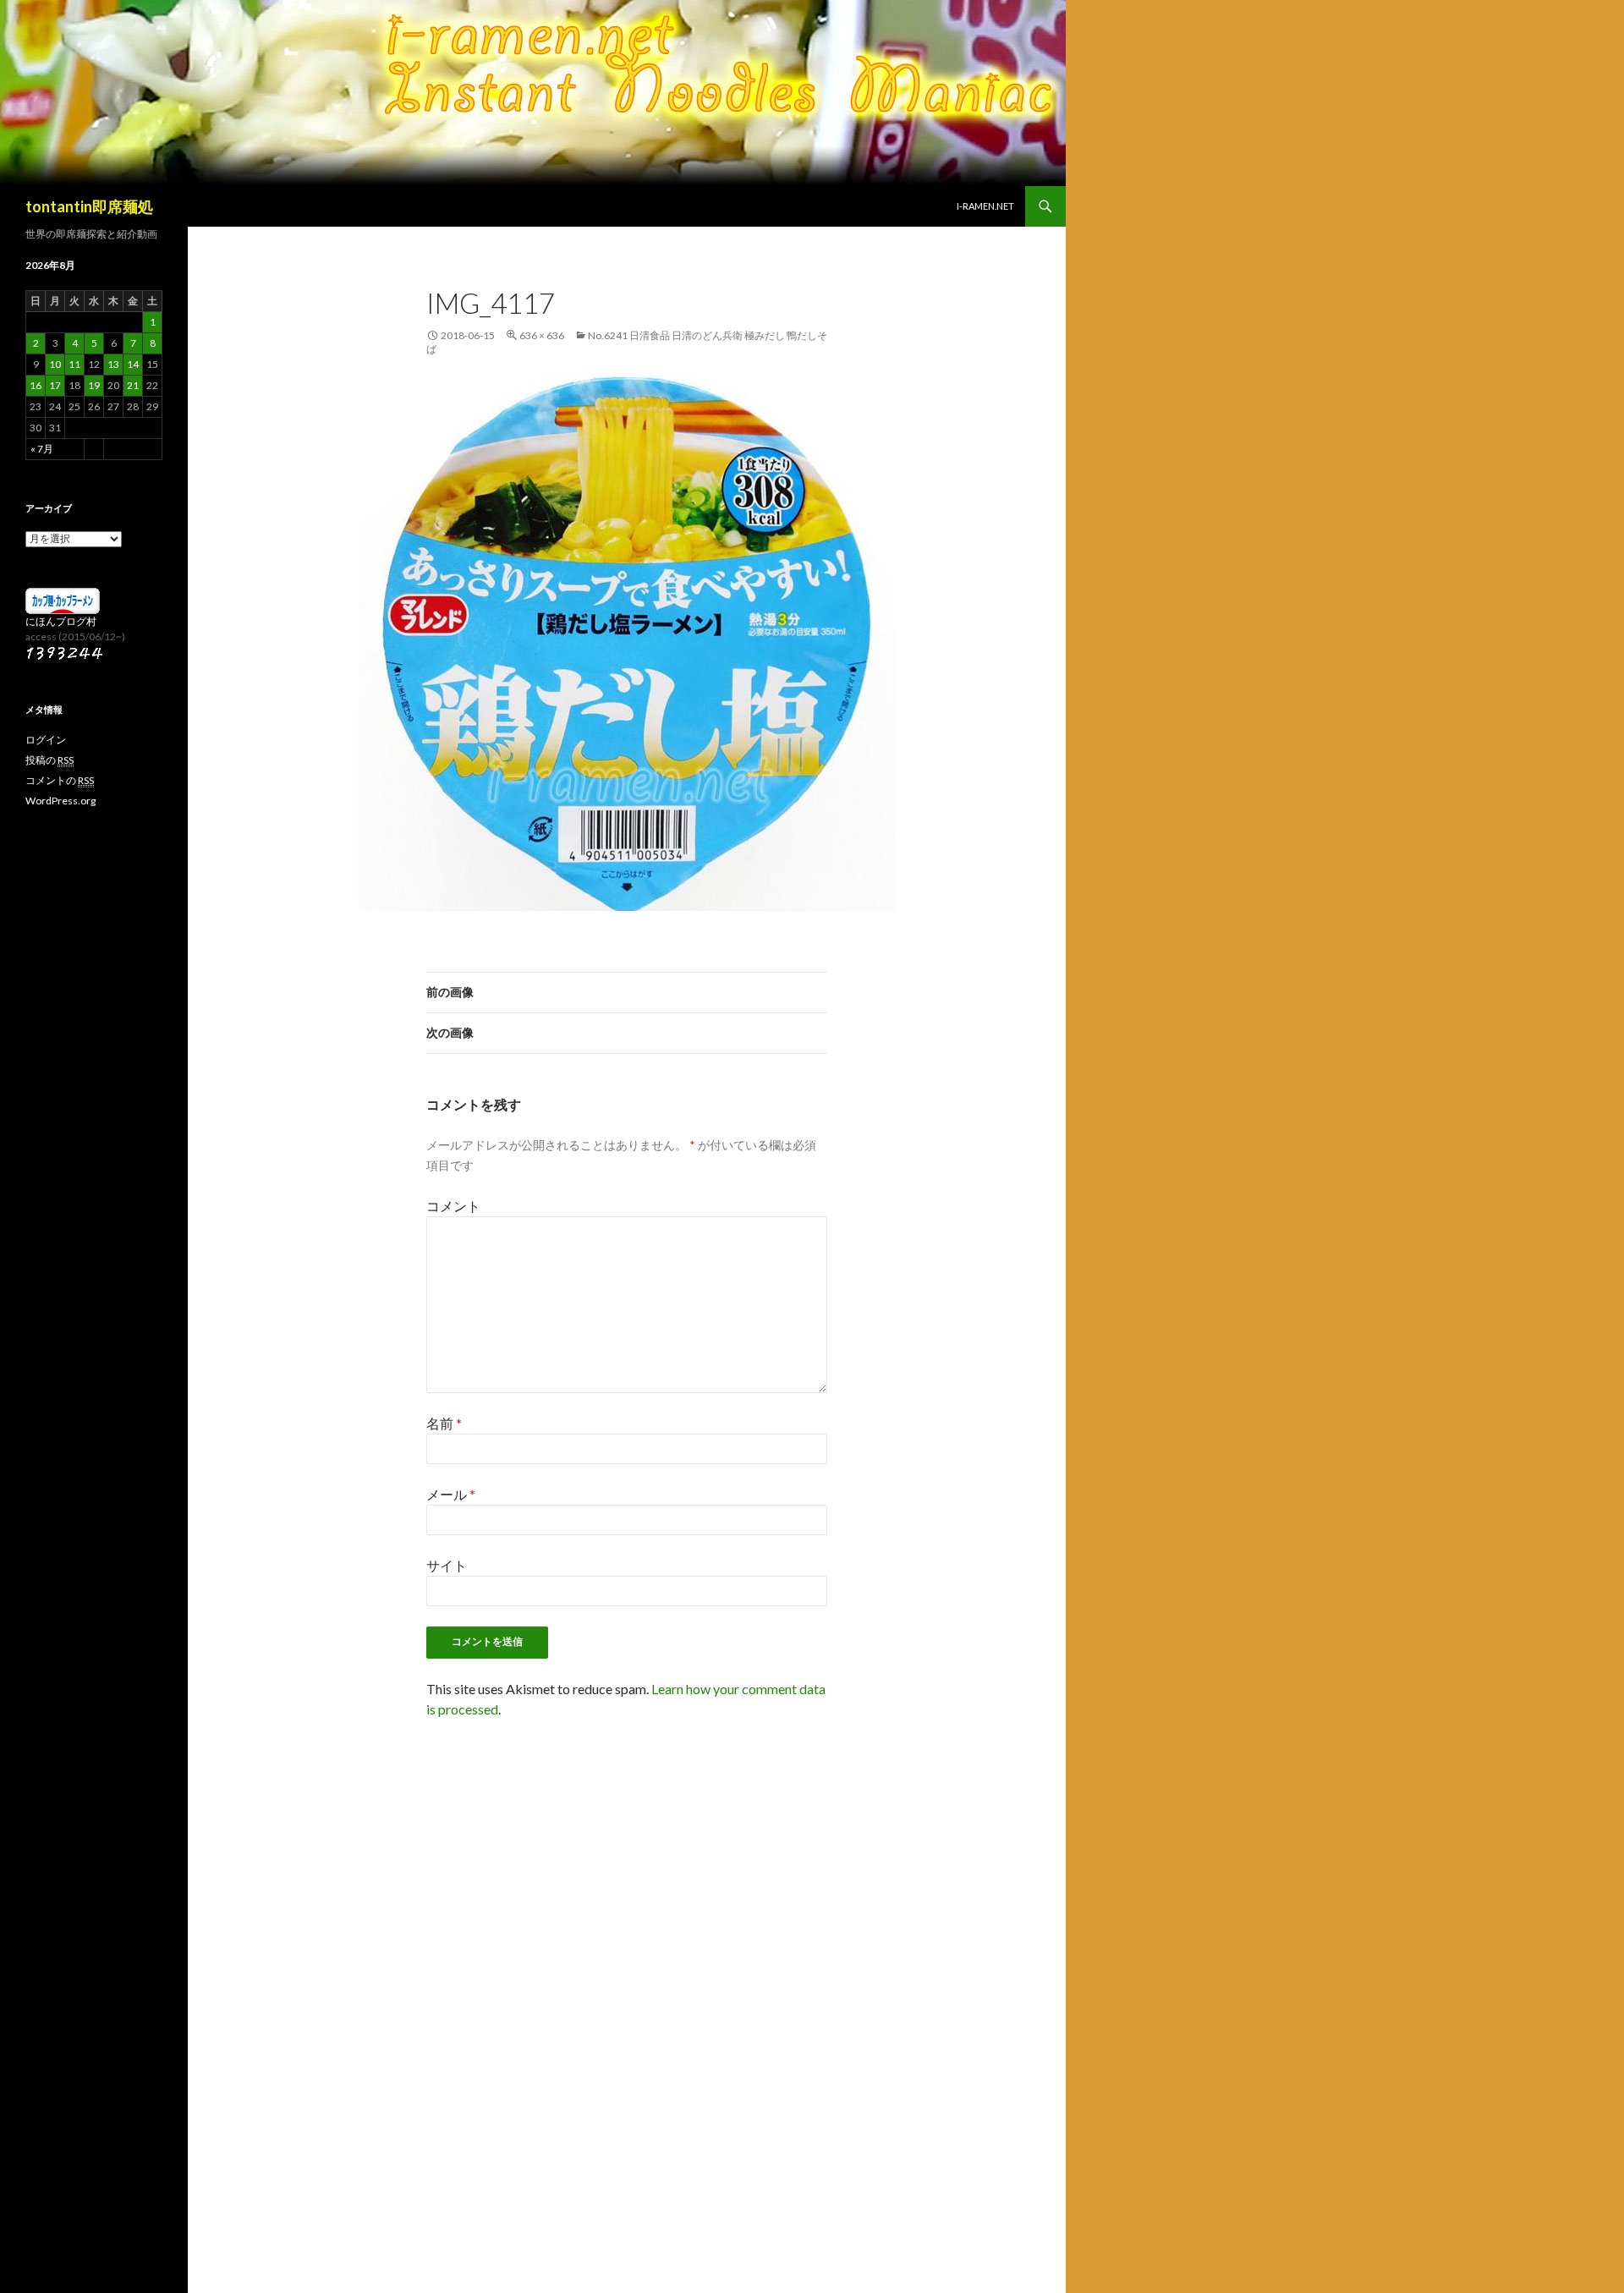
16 (36, 385)
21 (133, 385)
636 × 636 (542, 335)
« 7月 (42, 449)
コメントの (60, 780)
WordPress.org (60, 801)
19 (94, 385)
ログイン (46, 740)
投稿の (49, 760)
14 (133, 364)
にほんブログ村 (61, 621)
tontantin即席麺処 (89, 206)
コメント (453, 1206)
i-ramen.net (985, 206)
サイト (447, 1565)
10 (55, 364)
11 (74, 364)
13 (113, 364)
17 (55, 385)
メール (451, 1494)
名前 (444, 1423)
